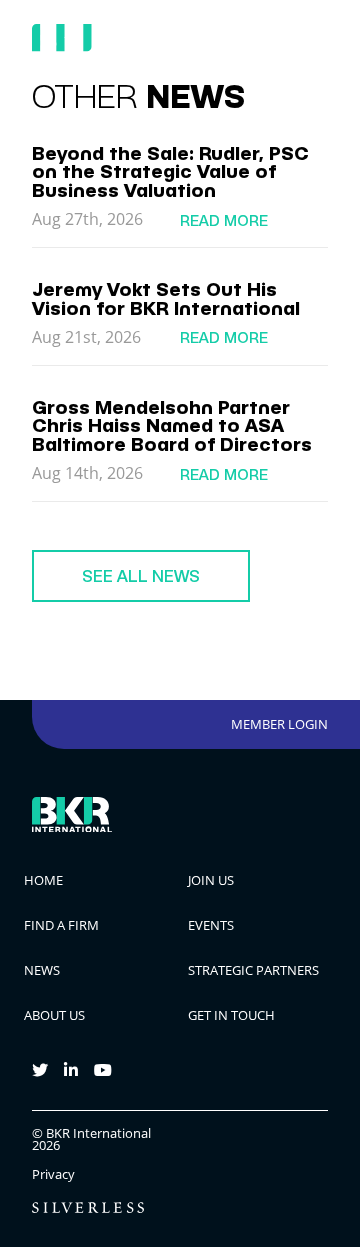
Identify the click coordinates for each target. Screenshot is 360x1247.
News (42, 970)
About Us (54, 1015)
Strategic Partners (253, 970)
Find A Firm (61, 925)
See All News (141, 576)
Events (211, 925)
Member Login (279, 724)
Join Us (211, 880)
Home (43, 880)
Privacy (53, 1174)
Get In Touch (231, 1015)
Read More (224, 220)
